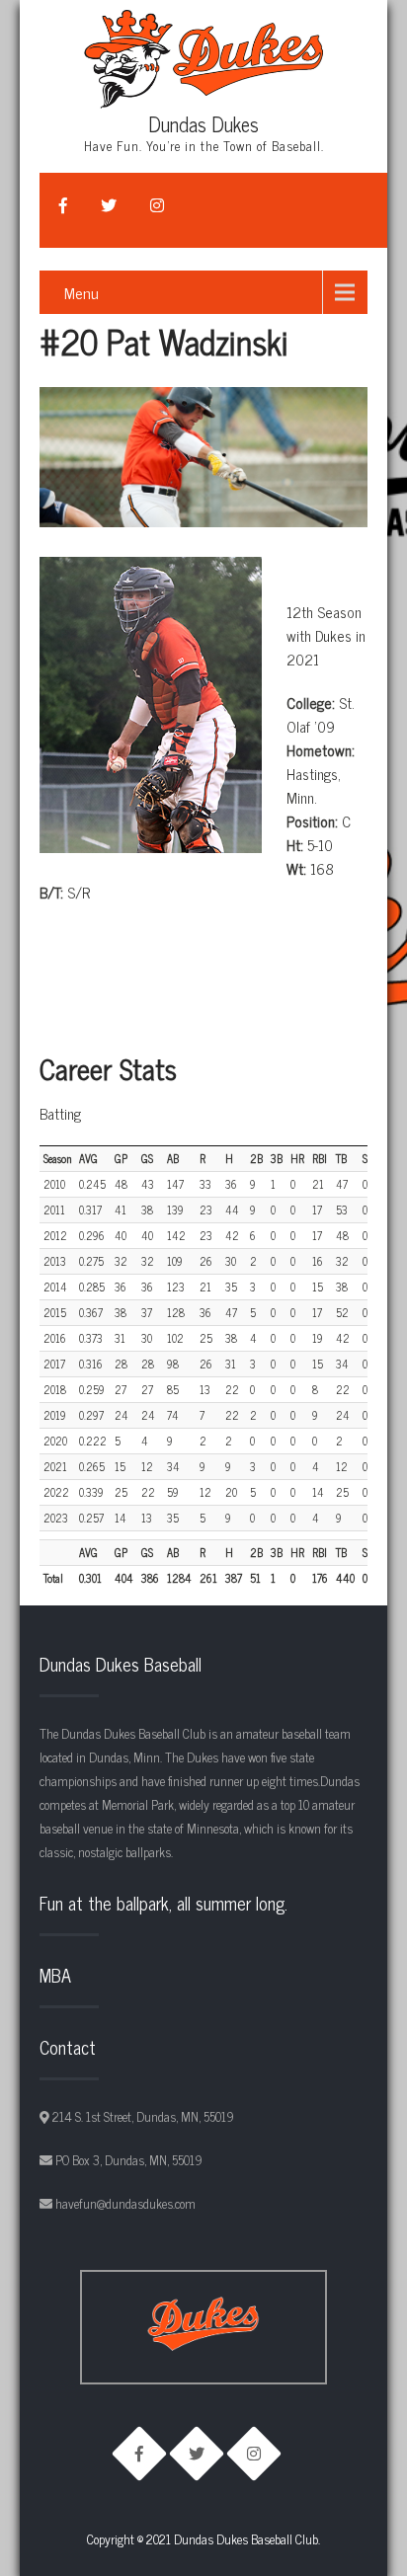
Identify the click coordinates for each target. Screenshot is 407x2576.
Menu (81, 292)
